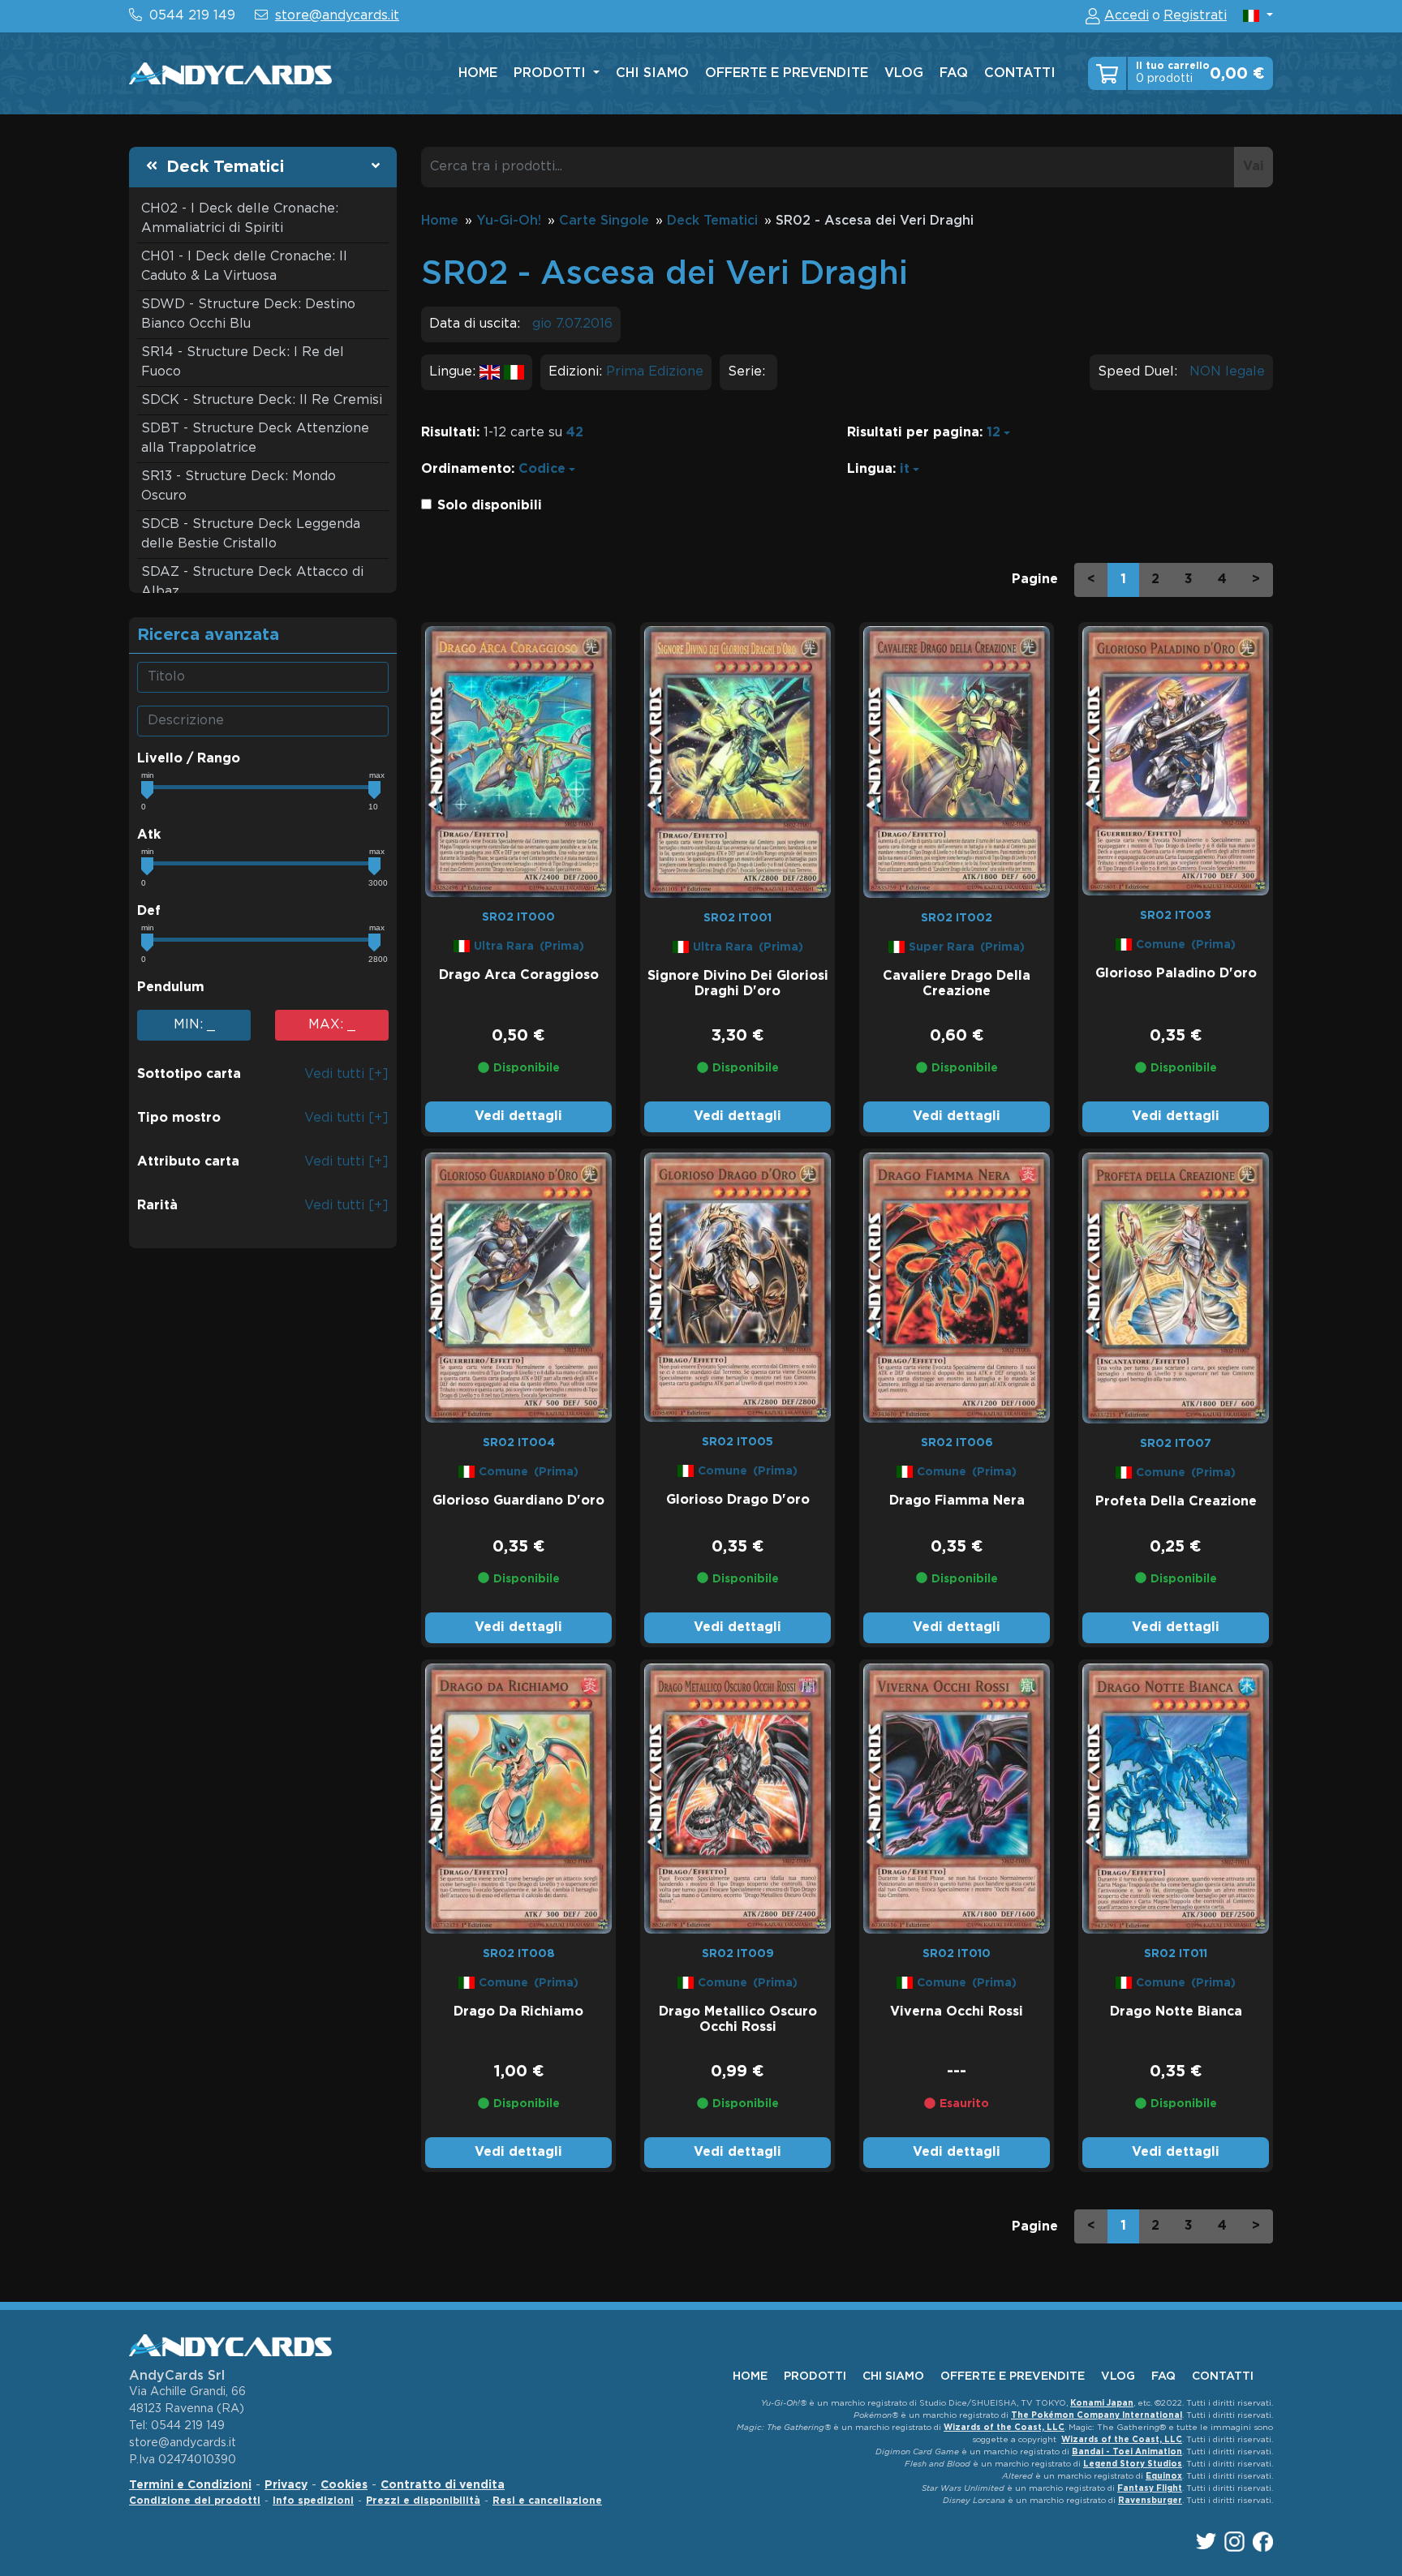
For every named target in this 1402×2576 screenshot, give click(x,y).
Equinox (1164, 2477)
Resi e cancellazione (547, 2501)
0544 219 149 (192, 16)
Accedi (1127, 16)
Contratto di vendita (443, 2485)
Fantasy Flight (1150, 2489)
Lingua (870, 469)
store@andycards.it (337, 16)
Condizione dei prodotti (195, 2501)
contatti (1020, 73)
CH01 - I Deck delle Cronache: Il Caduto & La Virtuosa (244, 266)
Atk (149, 835)
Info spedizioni (313, 2501)
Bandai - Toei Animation (1127, 2452)
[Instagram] (1234, 2542)
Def (149, 911)
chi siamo (652, 73)
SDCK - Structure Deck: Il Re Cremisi (262, 400)
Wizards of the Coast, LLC (1004, 2428)
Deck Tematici (225, 167)
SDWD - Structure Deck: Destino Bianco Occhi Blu (248, 314)
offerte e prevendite (787, 73)
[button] (1258, 16)
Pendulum (171, 987)
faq (954, 73)
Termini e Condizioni (190, 2485)
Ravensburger (1150, 2501)
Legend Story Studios (1133, 2464)
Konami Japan (1102, 2404)
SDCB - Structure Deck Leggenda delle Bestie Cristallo (251, 534)
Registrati (1195, 16)
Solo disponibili (490, 506)
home (478, 73)
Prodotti (552, 73)
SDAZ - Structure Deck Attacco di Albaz (252, 582)
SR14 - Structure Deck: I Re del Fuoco (243, 362)
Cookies (344, 2485)
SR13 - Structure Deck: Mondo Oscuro (239, 486)
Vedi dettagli (518, 1116)
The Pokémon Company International (1097, 2416)
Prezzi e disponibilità (423, 2501)
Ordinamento (466, 469)
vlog (904, 73)
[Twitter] (1206, 2541)
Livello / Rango (189, 759)
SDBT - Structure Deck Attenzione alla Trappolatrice (255, 438)
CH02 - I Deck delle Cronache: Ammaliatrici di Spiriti (240, 219)
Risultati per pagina (913, 433)
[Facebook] (1263, 2542)
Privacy (286, 2485)
